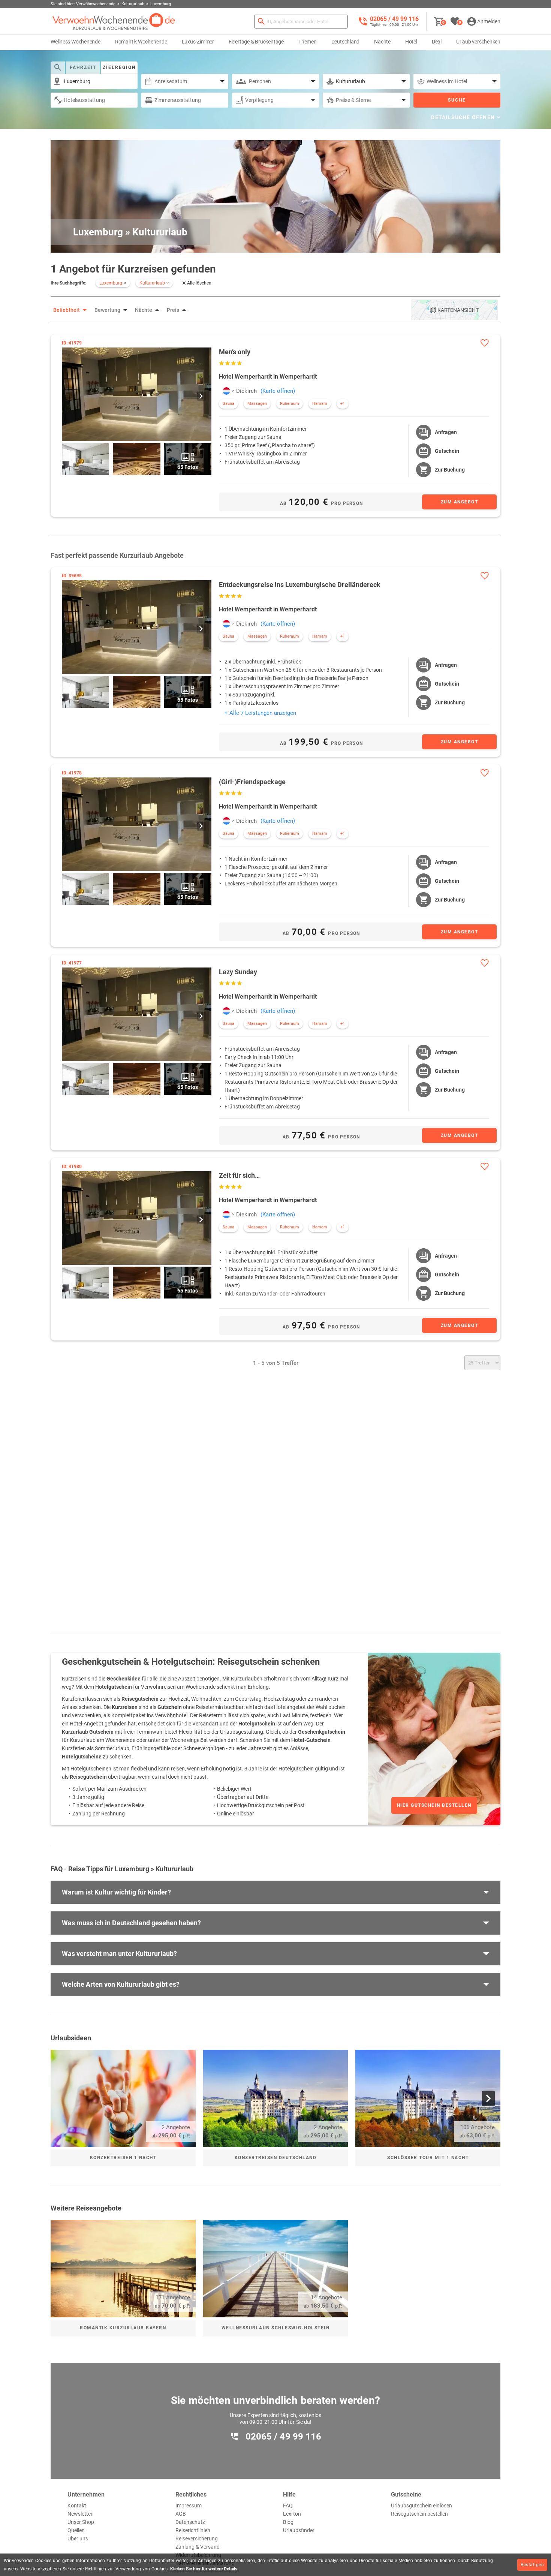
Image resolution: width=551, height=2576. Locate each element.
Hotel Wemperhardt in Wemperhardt (268, 377)
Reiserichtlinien (193, 2530)
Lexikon (292, 2514)
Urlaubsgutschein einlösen (421, 2506)
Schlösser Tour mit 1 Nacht (428, 2158)
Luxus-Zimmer (198, 42)
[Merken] (484, 343)
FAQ (288, 2506)
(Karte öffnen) (278, 391)
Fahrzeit (83, 67)
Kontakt (77, 2506)
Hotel (411, 42)
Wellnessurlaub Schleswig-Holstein (276, 2328)
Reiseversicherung (197, 2539)
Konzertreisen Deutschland (276, 2158)
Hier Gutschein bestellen (434, 1805)
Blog (288, 2522)
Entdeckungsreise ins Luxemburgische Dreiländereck (300, 585)
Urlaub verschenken (478, 42)
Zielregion (119, 67)
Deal (437, 42)
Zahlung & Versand (198, 2547)
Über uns (78, 2539)
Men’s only (235, 352)
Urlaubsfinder (299, 2530)
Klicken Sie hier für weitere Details (204, 2569)
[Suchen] (261, 22)
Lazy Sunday (238, 972)
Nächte (382, 42)
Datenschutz (190, 2522)
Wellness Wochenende (76, 42)
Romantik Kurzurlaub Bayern (123, 2328)
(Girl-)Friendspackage (252, 782)
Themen (308, 42)
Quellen (76, 2530)
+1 (343, 404)
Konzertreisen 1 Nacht (123, 2158)
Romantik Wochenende (141, 42)
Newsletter (80, 2514)
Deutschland (346, 42)
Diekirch (246, 391)
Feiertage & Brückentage (256, 42)
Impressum (189, 2506)
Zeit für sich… (239, 1175)
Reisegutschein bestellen (419, 2514)
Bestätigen (532, 2565)
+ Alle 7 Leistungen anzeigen (260, 713)
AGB (181, 2514)
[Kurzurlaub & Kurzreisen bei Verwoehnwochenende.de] (114, 22)
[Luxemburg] (226, 391)
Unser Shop (81, 2522)
